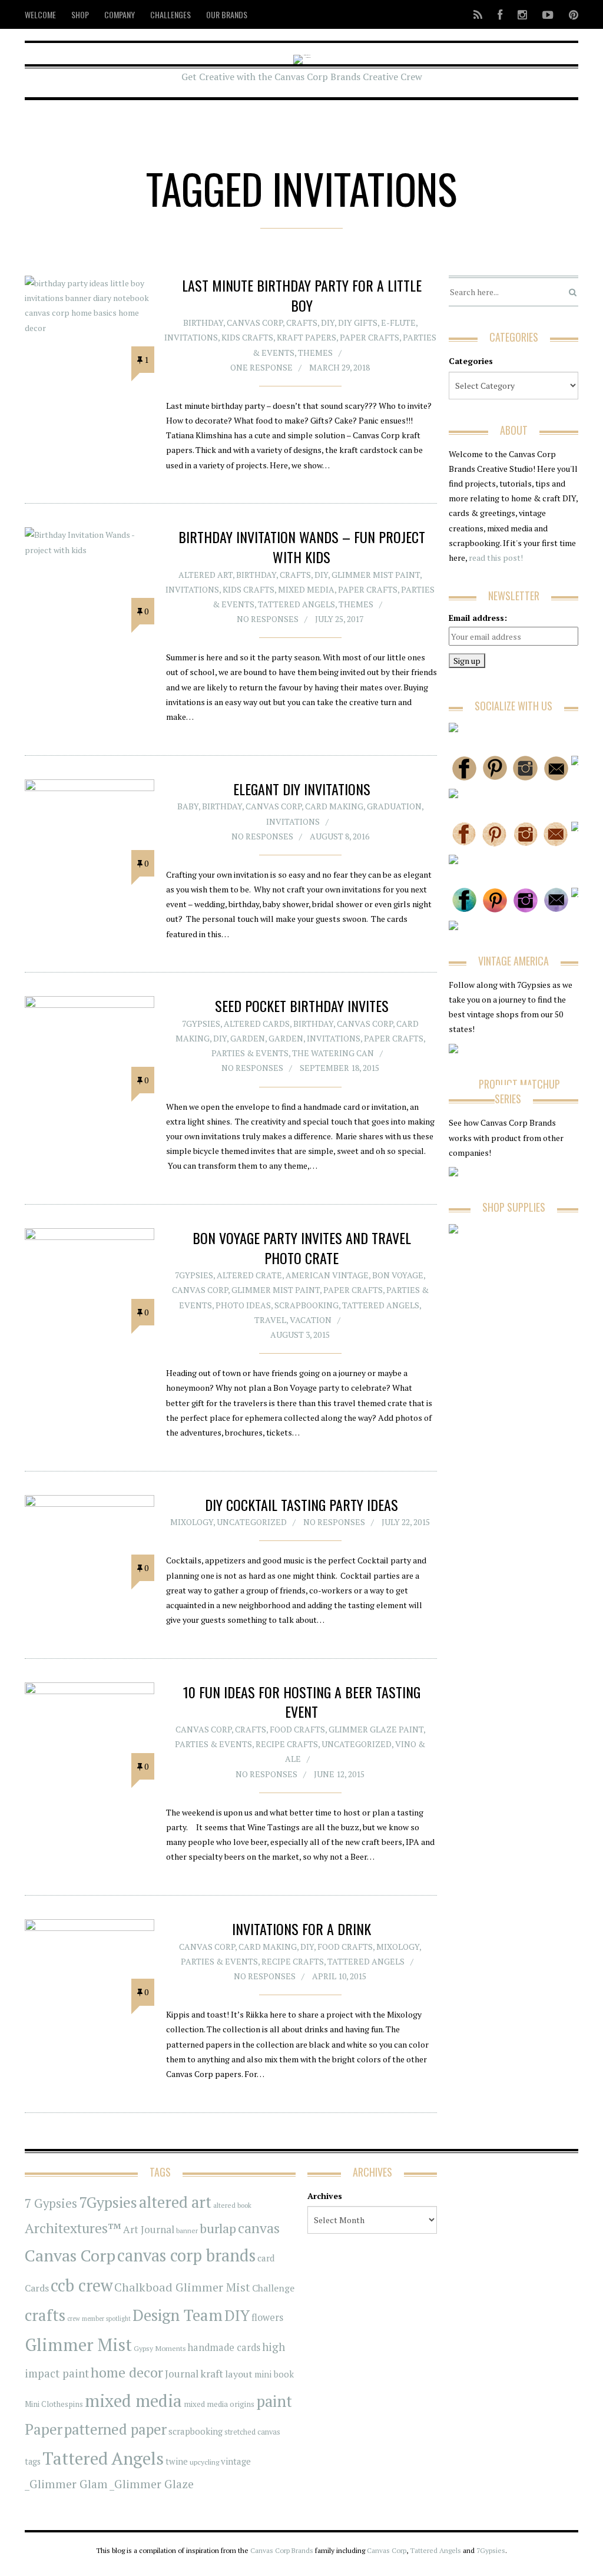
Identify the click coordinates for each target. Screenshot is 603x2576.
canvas (259, 2228)
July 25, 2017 (339, 619)
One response (261, 367)
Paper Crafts (370, 337)
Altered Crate (249, 1275)
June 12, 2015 (339, 1774)
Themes (315, 353)
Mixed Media (306, 589)
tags (33, 2461)
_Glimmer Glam (66, 2484)
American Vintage (327, 1275)
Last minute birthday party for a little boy (302, 295)
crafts (45, 2315)
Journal (182, 2374)
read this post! (495, 558)
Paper (44, 2429)
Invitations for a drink (301, 1929)
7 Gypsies (51, 2203)
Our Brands (227, 14)
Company (120, 14)
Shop (80, 14)
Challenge (273, 2288)
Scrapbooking (307, 1305)
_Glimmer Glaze (152, 2484)
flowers (267, 2317)
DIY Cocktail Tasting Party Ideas (301, 1504)
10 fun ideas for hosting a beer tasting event (302, 1702)
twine (177, 2461)
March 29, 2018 (339, 367)
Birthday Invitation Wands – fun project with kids (302, 547)
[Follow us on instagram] (522, 14)
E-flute (398, 323)
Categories (471, 361)
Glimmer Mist (78, 2344)
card (266, 2258)
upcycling (204, 2462)
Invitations (191, 337)
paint (274, 2401)
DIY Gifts (358, 323)
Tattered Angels (296, 604)
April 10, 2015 (339, 1976)
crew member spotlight (99, 2319)
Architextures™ (73, 2228)
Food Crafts (297, 1729)
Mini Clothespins (54, 2404)
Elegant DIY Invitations (302, 789)
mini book (274, 2374)
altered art (175, 2202)
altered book (232, 2205)
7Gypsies (201, 1024)
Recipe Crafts (287, 1744)
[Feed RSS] (478, 14)
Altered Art (206, 575)
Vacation (311, 1320)
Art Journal (149, 2230)
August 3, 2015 (300, 1335)
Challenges (170, 14)
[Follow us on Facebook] (500, 14)
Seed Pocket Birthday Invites (302, 1006)
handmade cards (224, 2347)
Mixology (192, 1522)
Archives (325, 2196)
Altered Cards (257, 1024)
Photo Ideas (243, 1305)
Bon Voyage (398, 1275)
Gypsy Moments (160, 2348)
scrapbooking (196, 2431)
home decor (127, 2372)
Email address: (478, 618)
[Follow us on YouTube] (548, 14)
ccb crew (82, 2285)
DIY (328, 323)
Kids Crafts (247, 337)
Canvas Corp (255, 323)
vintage (236, 2461)
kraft (212, 2373)
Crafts (302, 323)
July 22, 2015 (406, 1522)
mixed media (133, 2400)
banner (187, 2231)
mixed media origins (219, 2404)
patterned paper (115, 2429)
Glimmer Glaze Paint (376, 1729)
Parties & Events (250, 1053)
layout (239, 2374)
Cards (37, 2288)
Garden (248, 1038)
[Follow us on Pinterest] (570, 14)
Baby (188, 806)
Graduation (394, 806)
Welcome (40, 14)
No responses (268, 619)
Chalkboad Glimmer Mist (182, 2287)
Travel (270, 1320)
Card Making (334, 806)
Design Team (178, 2315)
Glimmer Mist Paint (376, 575)
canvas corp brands (186, 2255)
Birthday (203, 323)
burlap (218, 2228)
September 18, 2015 (339, 1068)
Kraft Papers (307, 337)
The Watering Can (333, 1053)
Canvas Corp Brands (282, 2550)
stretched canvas (252, 2432)
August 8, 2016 (339, 836)
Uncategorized (252, 1522)
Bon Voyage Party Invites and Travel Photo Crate (302, 1248)
